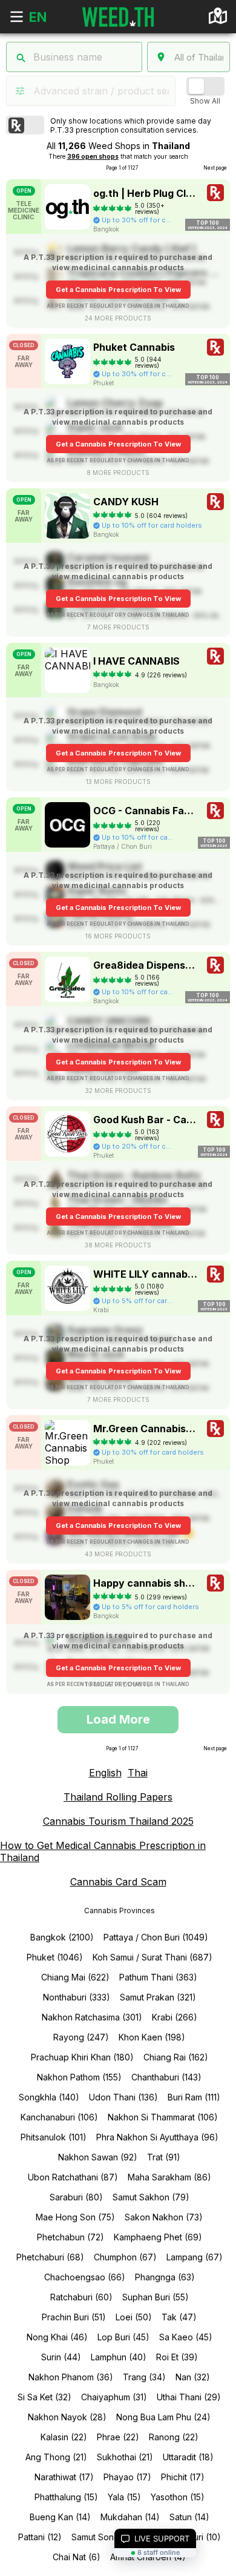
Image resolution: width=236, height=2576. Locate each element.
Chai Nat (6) (77, 2557)
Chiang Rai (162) (176, 2057)
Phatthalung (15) (66, 2497)
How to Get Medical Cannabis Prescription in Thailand (103, 1851)
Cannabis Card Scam (118, 1882)
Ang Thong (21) (56, 2457)
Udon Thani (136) (123, 2097)
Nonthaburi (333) (77, 1997)
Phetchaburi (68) (50, 2257)
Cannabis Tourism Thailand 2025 (118, 1821)
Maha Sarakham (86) (169, 2177)
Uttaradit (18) (188, 2457)
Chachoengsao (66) (85, 2277)
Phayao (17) (127, 2477)
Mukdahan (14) (130, 2517)
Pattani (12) (40, 2537)
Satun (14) (189, 2517)
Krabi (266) (175, 2017)
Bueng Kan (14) (60, 2517)
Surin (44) (61, 2357)
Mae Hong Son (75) (75, 2217)
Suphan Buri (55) (156, 2297)
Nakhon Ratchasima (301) (92, 2017)
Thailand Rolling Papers (118, 1797)
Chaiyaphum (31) (114, 2397)
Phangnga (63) (165, 2277)
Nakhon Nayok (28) (67, 2417)
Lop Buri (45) (123, 2337)
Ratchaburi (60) (81, 2297)
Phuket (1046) (55, 1957)
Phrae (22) (118, 2437)
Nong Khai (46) (57, 2337)
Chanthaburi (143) (166, 2077)
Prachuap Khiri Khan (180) (82, 2057)
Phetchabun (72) (70, 2237)
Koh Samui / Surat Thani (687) (152, 1957)
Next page (215, 168)
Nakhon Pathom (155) (79, 2077)
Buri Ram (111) (194, 2097)
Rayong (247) (81, 2037)
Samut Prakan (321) (158, 1997)
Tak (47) (179, 2317)
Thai (138, 1773)
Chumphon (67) (125, 2257)
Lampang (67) (195, 2257)
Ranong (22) (174, 2437)
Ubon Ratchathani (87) (73, 2177)
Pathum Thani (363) (158, 1977)
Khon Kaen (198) (152, 2037)
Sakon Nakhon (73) (164, 2217)
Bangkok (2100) (62, 1937)
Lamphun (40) (119, 2357)
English (105, 1773)
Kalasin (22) (64, 2437)
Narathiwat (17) (64, 2477)
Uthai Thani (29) (189, 2397)
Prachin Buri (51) (74, 2317)
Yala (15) (124, 2497)
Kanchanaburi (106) (59, 2117)
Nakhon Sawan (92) (98, 2157)
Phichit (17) (183, 2477)
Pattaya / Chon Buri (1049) (156, 1937)
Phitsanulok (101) (54, 2137)
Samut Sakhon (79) (151, 2197)
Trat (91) (164, 2157)
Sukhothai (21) (125, 2457)
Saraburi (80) (76, 2197)
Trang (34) (144, 2377)
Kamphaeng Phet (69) (158, 2237)
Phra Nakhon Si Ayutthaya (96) (157, 2137)
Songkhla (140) (49, 2097)
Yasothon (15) (178, 2497)
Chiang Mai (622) (75, 1977)
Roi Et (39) (177, 2357)
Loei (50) (134, 2317)
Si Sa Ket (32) (44, 2397)
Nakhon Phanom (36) (71, 2377)
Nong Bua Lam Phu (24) (163, 2417)
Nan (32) (193, 2377)
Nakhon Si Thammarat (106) (163, 2117)
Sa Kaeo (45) (186, 2337)
